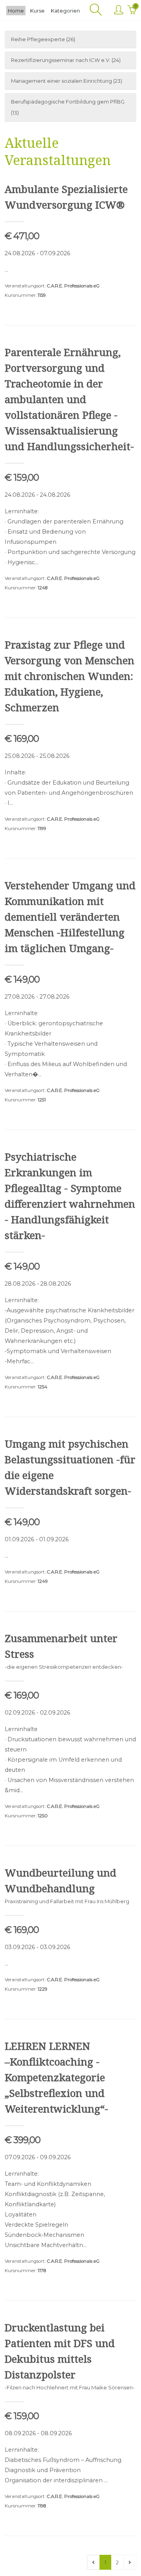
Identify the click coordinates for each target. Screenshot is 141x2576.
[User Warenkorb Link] (132, 10)
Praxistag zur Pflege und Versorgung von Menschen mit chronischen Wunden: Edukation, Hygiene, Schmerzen (70, 676)
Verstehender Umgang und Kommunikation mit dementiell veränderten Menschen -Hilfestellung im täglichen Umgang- (70, 917)
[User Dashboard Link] (118, 10)
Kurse (37, 11)
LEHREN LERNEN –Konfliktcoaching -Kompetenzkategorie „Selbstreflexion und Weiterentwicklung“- (56, 2077)
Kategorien (65, 11)
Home (16, 11)
